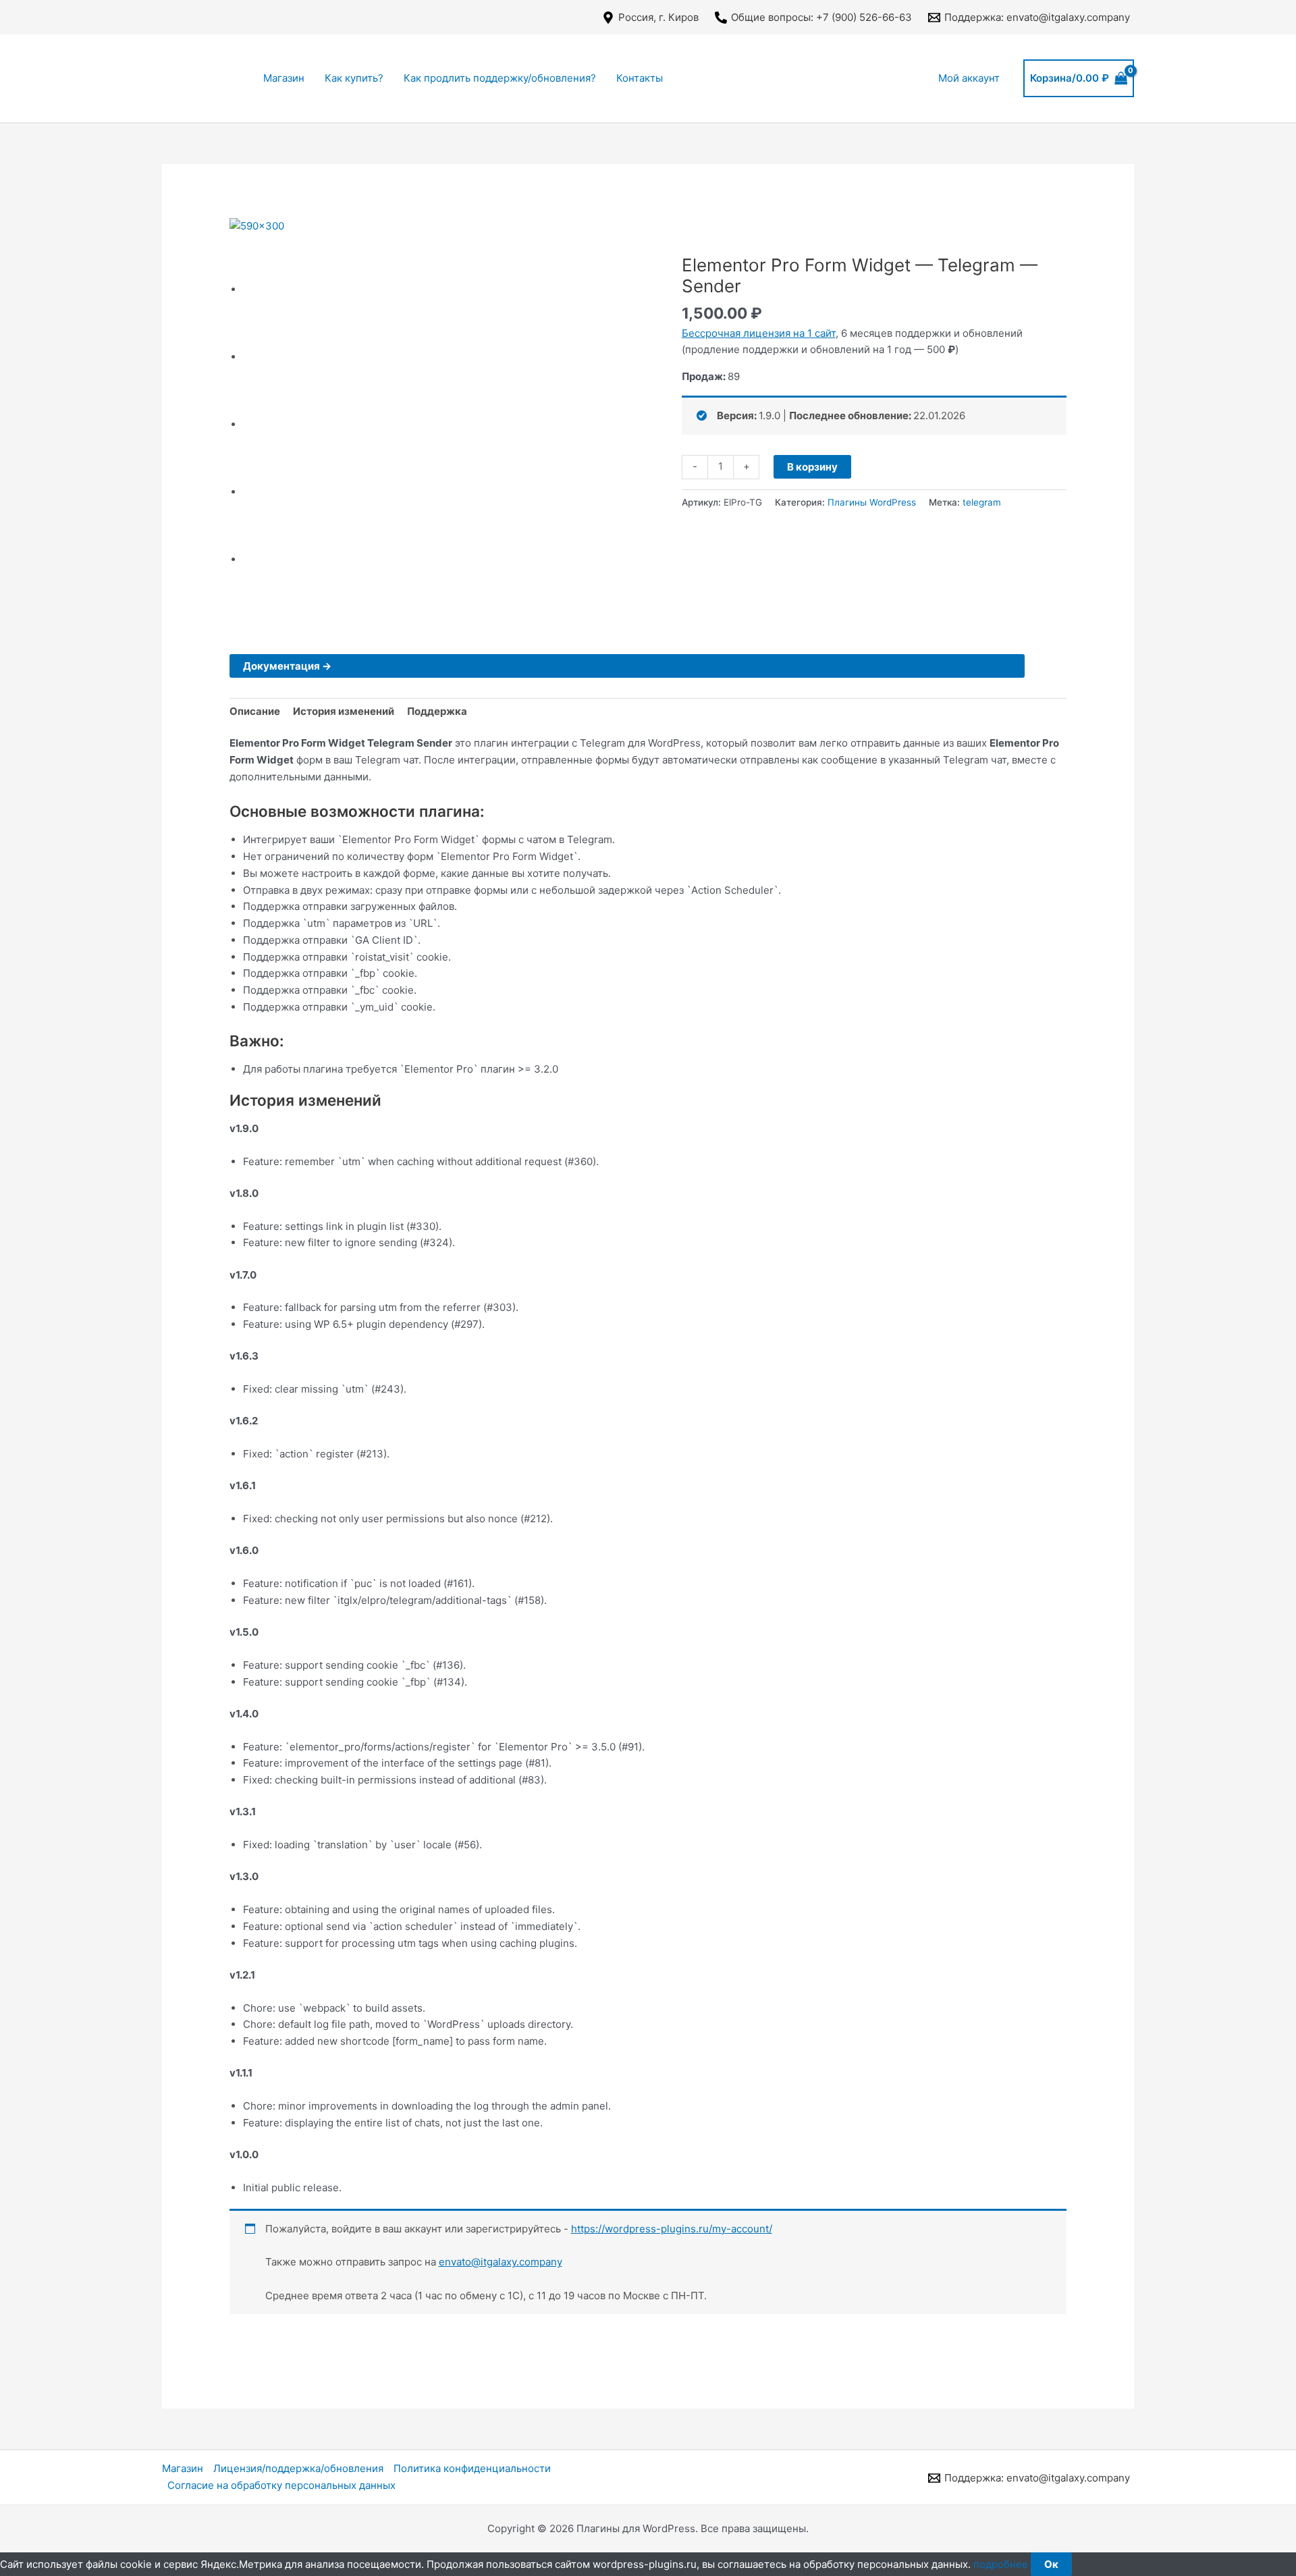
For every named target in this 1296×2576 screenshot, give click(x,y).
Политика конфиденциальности (472, 2468)
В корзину (812, 467)
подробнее (1001, 2564)
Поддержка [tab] (437, 711)
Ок (1051, 2564)
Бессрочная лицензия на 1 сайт (759, 333)
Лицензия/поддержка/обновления (298, 2468)
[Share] (691, 230)
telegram (982, 502)
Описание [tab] (255, 711)
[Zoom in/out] (751, 230)
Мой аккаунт (969, 78)
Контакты (640, 78)
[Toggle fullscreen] (721, 230)
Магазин (284, 78)
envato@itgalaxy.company (501, 2262)
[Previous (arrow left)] (661, 248)
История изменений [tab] (344, 711)
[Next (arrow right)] (691, 248)
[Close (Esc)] (661, 230)
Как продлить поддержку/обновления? (500, 78)
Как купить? (354, 78)
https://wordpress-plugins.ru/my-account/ (672, 2229)
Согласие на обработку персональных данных (281, 2485)
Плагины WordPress (872, 502)
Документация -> (287, 666)
